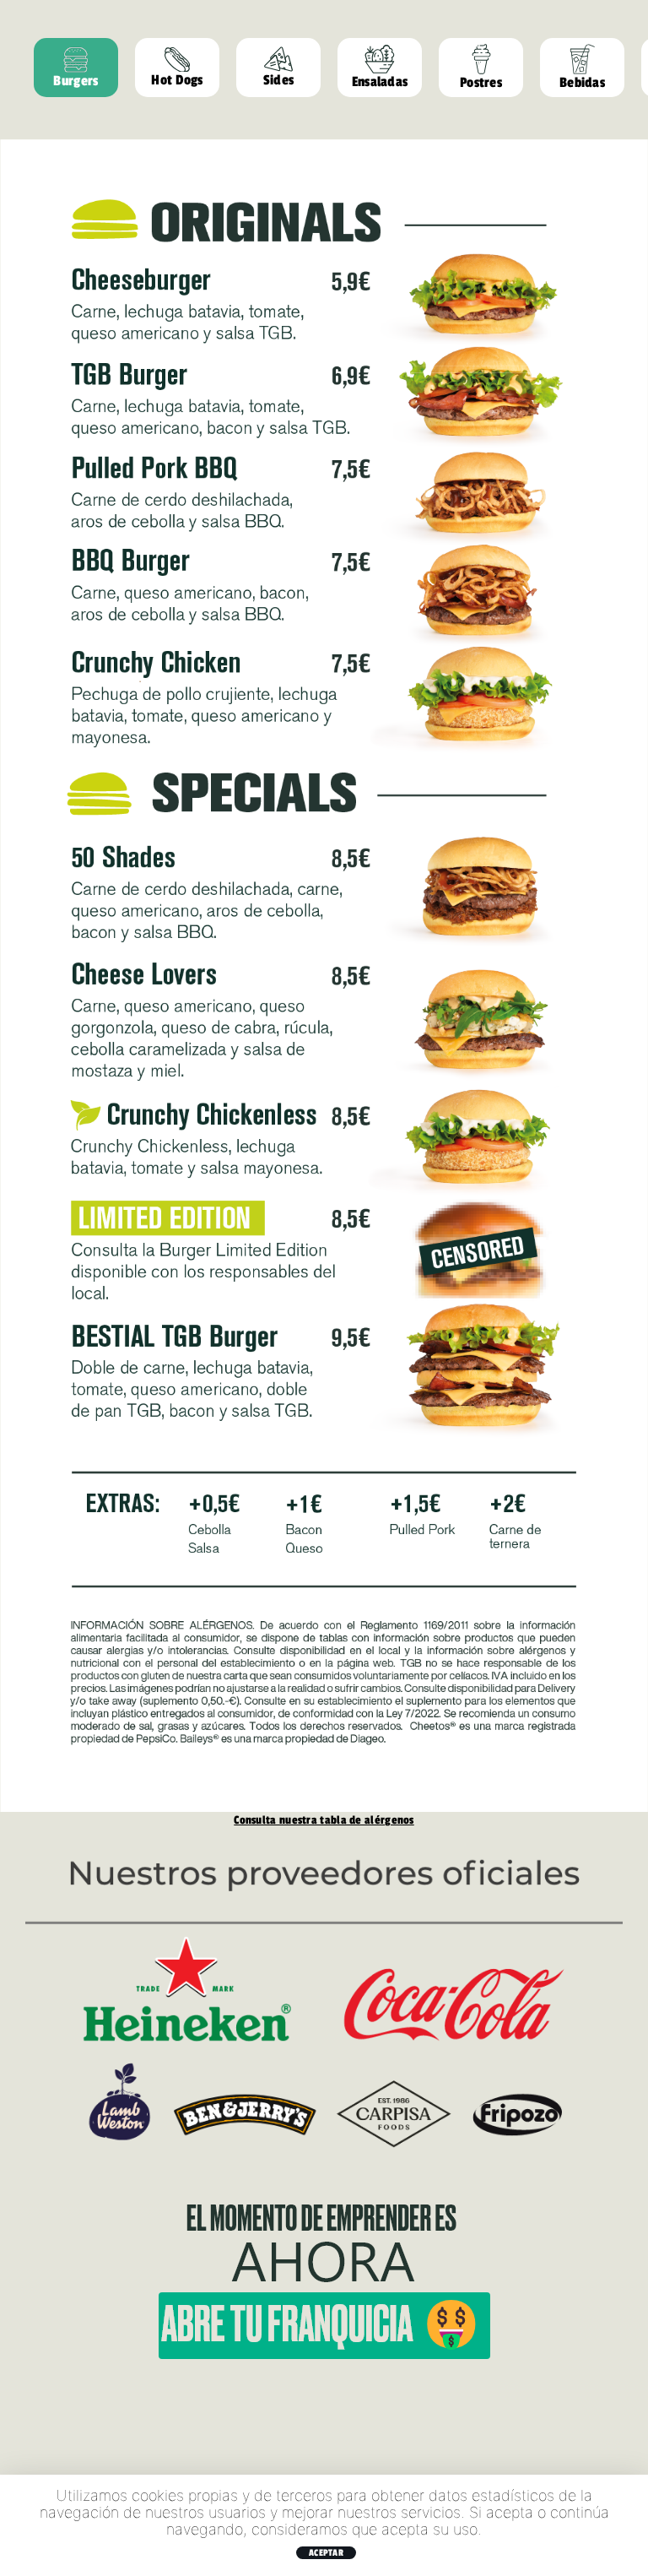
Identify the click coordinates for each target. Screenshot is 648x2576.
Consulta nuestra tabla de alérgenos (324, 1819)
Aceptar (326, 2552)
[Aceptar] (627, 2525)
